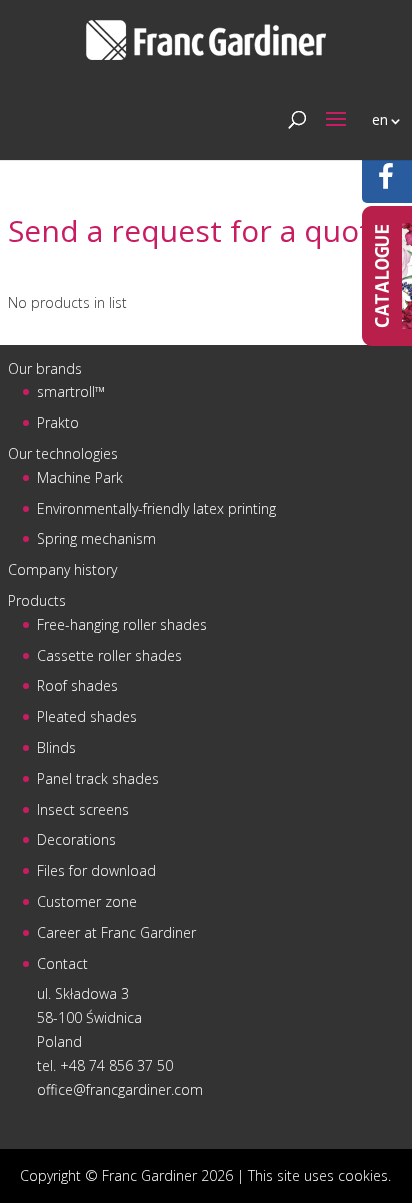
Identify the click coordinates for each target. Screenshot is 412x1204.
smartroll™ (71, 391)
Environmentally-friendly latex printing (156, 508)
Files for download (96, 870)
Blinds (56, 747)
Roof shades (77, 685)
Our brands (45, 368)
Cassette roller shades (109, 655)
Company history (62, 569)
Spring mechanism (96, 538)
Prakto (58, 422)
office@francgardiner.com (120, 1089)
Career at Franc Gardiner (116, 932)
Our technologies (63, 453)
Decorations (76, 839)
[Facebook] (386, 181)
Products (37, 600)
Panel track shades (98, 778)
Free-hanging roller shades (122, 624)
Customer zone (87, 901)
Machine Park (80, 477)
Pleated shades (87, 716)
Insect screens (83, 809)
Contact (62, 963)
